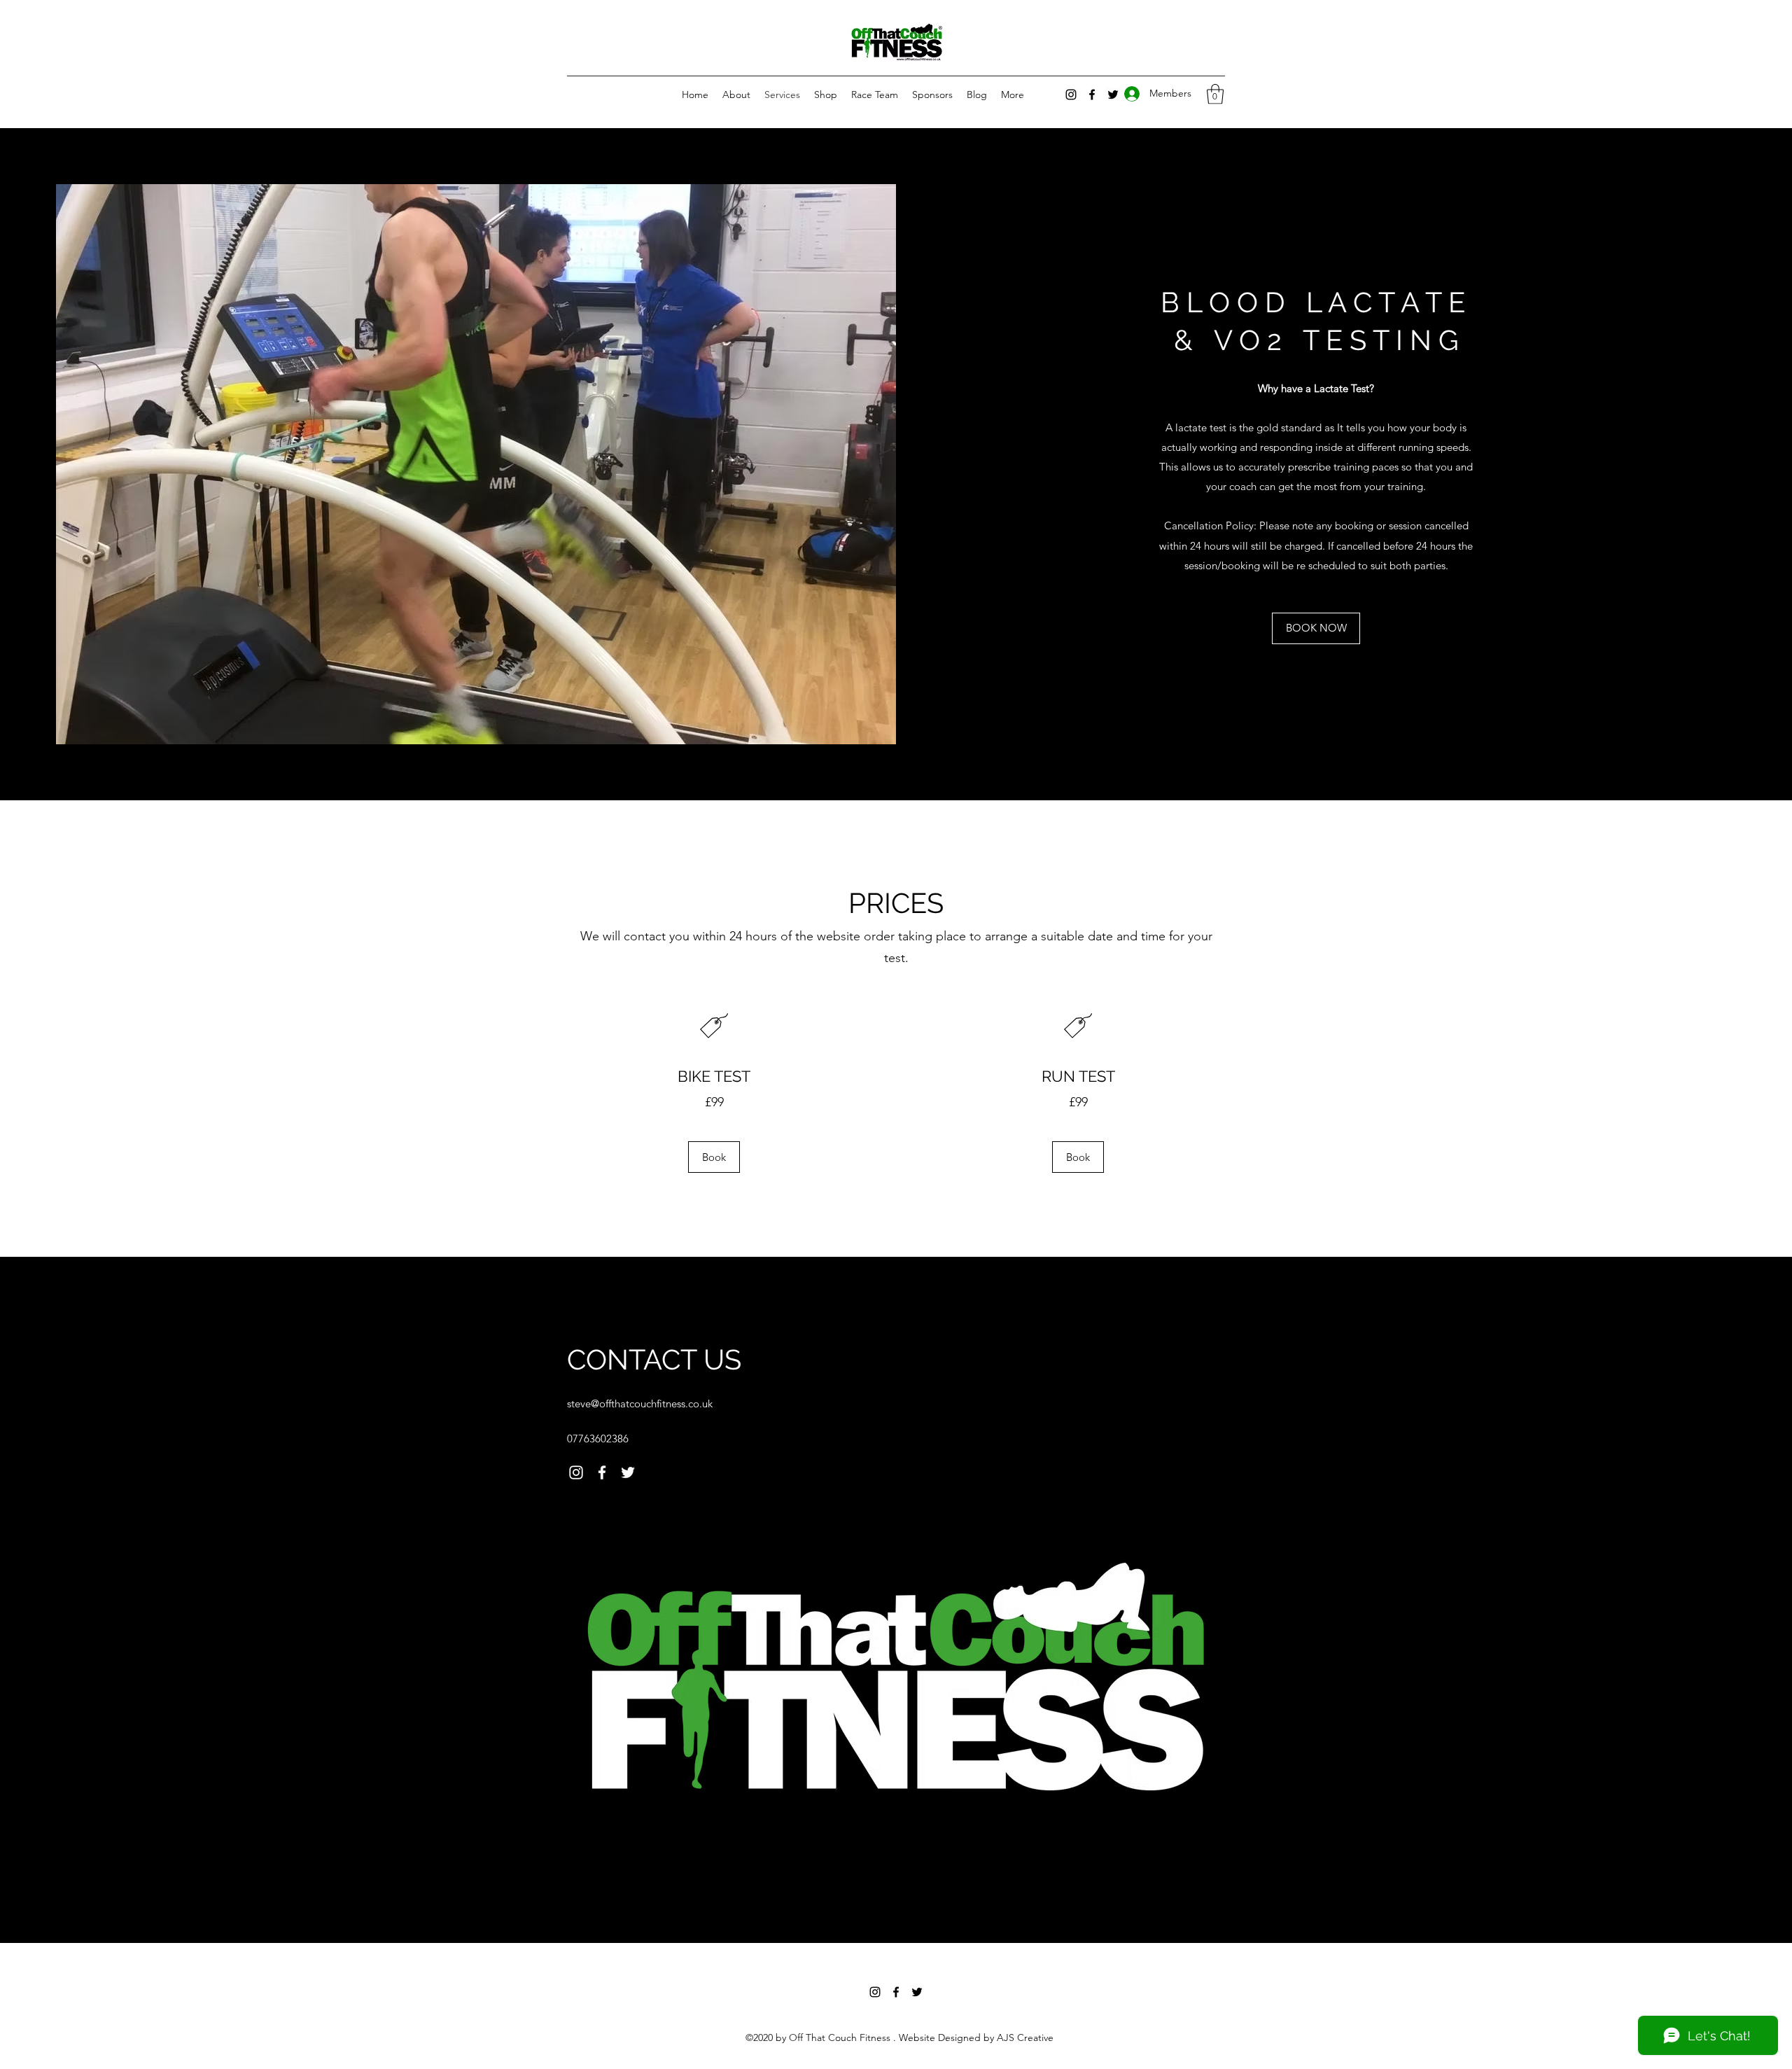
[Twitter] (628, 1472)
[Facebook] (602, 1472)
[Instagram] (1071, 95)
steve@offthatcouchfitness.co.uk (640, 1403)
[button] (1215, 94)
